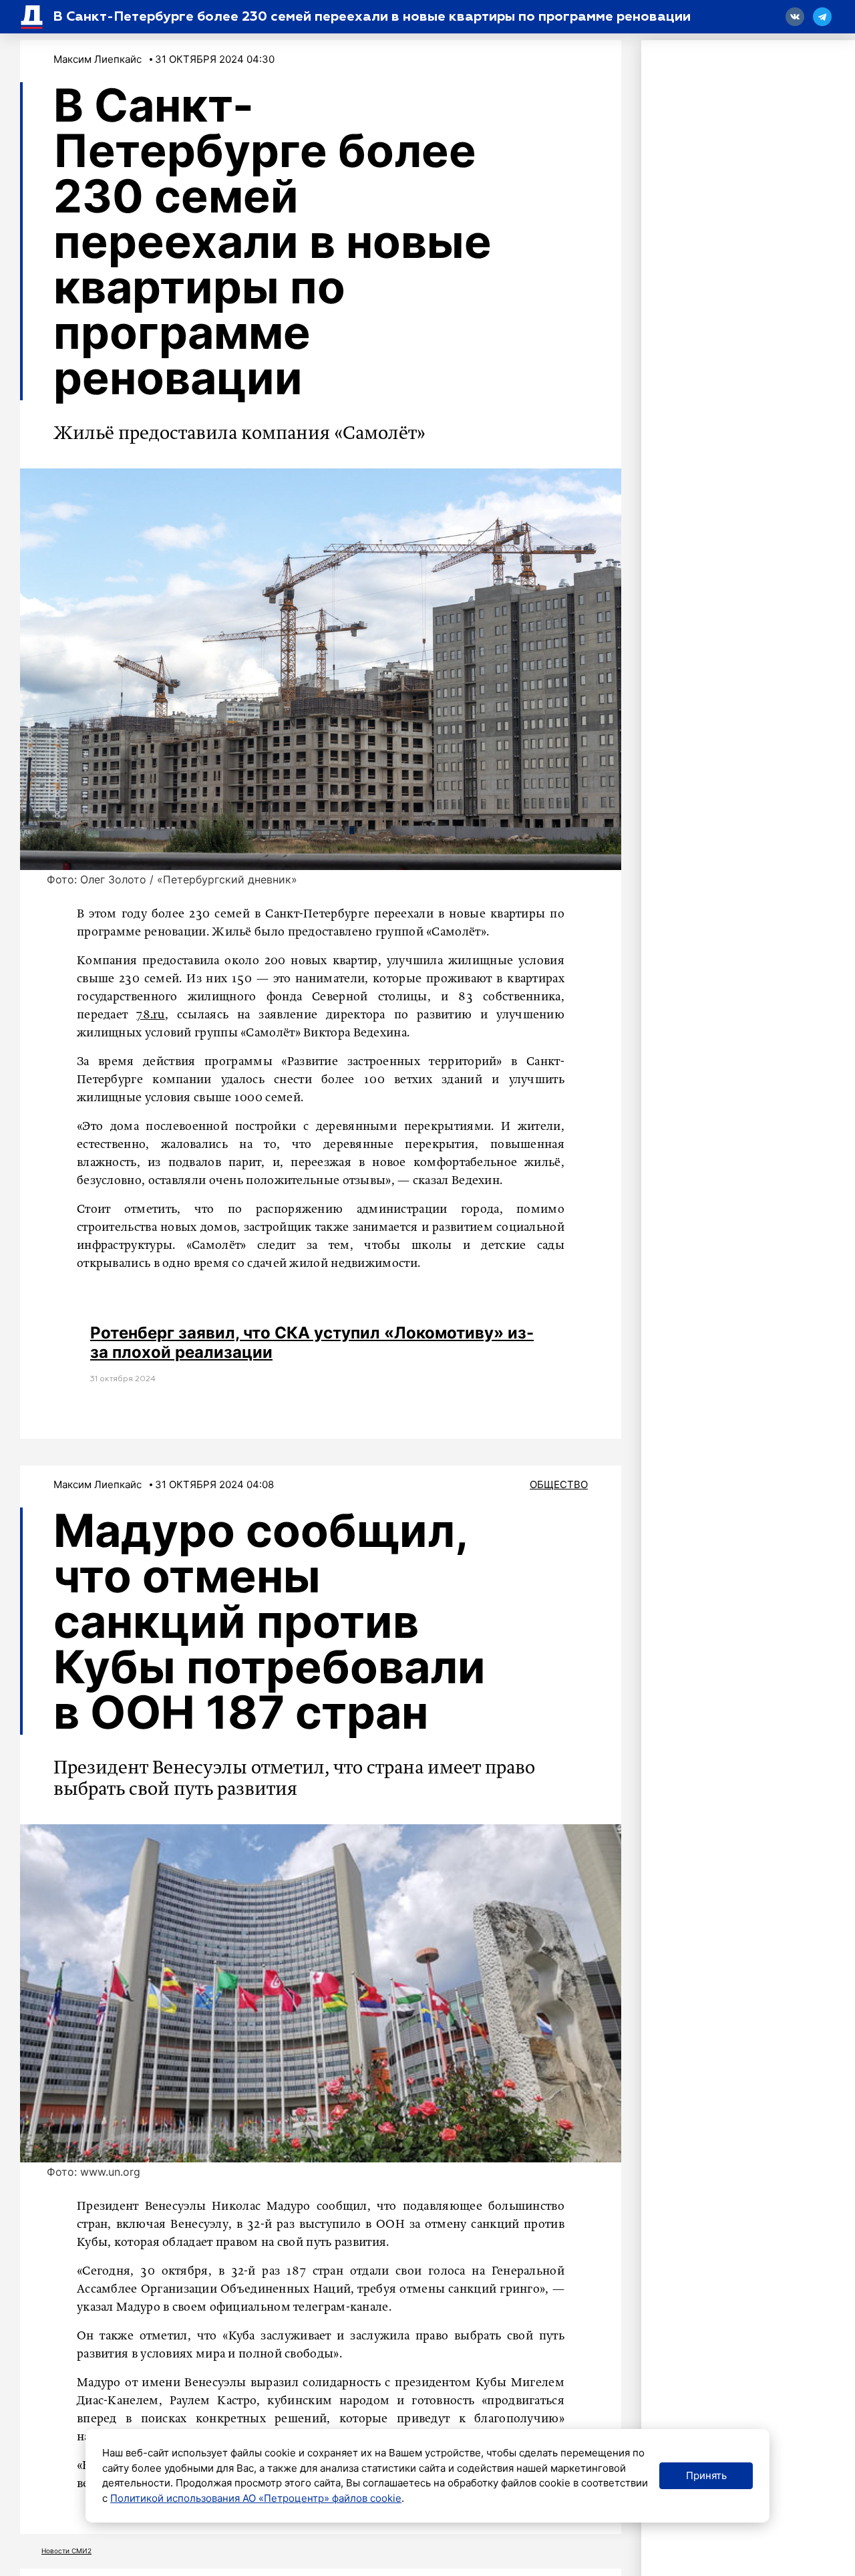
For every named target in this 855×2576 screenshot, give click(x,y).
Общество (559, 1484)
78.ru (151, 1015)
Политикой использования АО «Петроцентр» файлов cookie (256, 2498)
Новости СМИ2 (66, 2551)
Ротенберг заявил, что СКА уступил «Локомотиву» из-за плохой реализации (312, 1342)
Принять (706, 2475)
